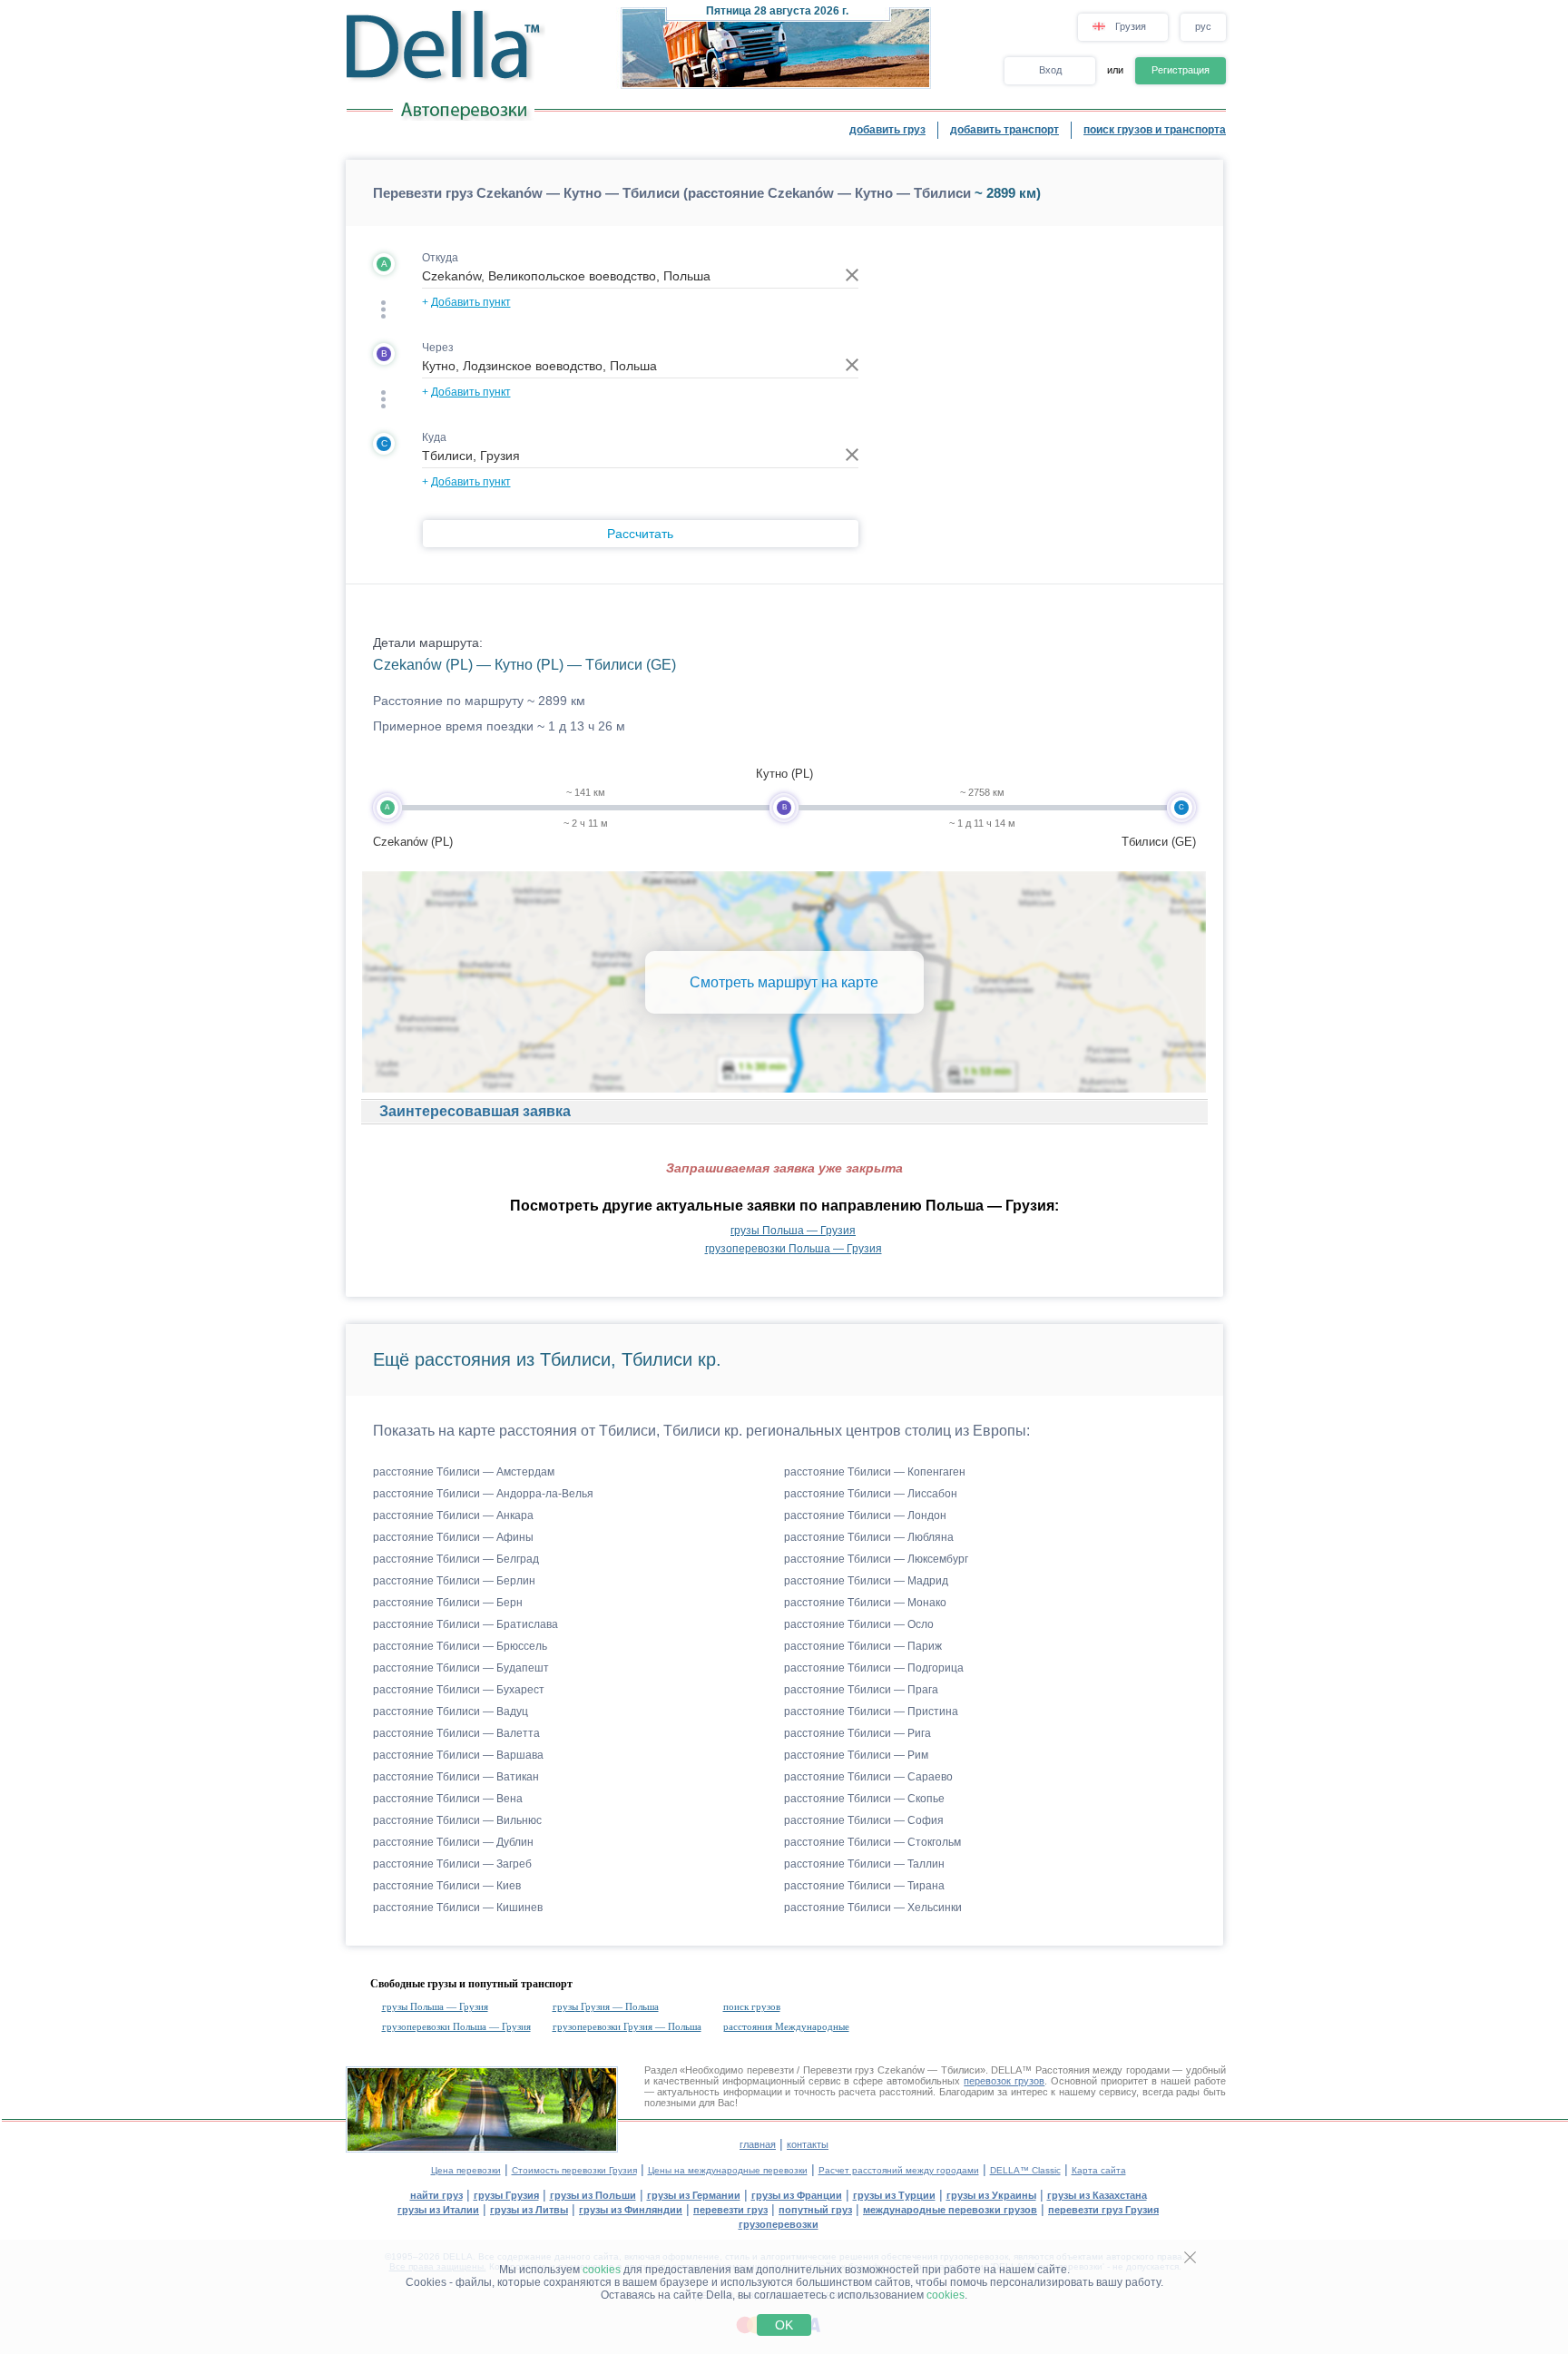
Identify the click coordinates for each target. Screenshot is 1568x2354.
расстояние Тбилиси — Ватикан (456, 1777)
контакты (808, 2144)
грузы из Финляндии (631, 2210)
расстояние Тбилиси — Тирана (864, 1886)
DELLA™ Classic (1025, 2170)
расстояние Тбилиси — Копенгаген (875, 1472)
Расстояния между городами (1102, 2070)
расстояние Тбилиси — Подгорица (874, 1668)
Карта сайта (1099, 2170)
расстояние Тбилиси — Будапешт (461, 1668)
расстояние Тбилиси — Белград (456, 1559)
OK (784, 2325)
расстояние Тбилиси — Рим (856, 1755)
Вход (1050, 70)
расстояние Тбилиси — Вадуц (451, 1712)
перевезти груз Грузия (1103, 2210)
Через (438, 348)
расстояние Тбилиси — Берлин (454, 1581)
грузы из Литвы (529, 2210)
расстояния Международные (786, 2026)
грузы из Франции (797, 2195)
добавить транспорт (1004, 130)
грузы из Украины (991, 2195)
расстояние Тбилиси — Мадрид (866, 1581)
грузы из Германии (694, 2195)
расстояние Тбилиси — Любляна (869, 1537)
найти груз (436, 2195)
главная (758, 2144)
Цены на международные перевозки (728, 2170)
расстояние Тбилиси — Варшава (458, 1755)
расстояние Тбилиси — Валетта (456, 1733)
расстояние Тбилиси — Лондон (865, 1515)
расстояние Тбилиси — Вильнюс (457, 1820)
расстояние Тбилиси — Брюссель (460, 1646)
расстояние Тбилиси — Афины (453, 1537)
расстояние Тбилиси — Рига (857, 1733)
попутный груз (815, 2210)
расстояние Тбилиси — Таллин (864, 1864)
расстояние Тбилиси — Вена (448, 1799)
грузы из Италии (438, 2210)
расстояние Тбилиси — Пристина (871, 1712)
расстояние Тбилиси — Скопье (864, 1799)
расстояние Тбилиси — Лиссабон (871, 1494)
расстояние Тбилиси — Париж (863, 1646)
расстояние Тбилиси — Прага (861, 1690)
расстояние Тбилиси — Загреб (452, 1864)
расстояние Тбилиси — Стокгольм (872, 1842)
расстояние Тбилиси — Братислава (465, 1624)
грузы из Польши (593, 2195)
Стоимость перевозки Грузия (574, 2170)
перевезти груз (730, 2210)
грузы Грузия (506, 2195)
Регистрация (1181, 70)
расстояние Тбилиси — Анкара (453, 1515)
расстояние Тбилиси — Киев (447, 1886)
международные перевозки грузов (950, 2210)
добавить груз (887, 130)
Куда (434, 437)
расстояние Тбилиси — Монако (865, 1603)
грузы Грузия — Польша (606, 2006)
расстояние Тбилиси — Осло (859, 1624)
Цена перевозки (466, 2170)
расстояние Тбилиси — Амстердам (464, 1472)
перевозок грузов (1004, 2081)
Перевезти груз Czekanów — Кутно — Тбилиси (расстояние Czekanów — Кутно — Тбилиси (672, 193)
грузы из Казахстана (1097, 2195)
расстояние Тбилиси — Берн (448, 1603)
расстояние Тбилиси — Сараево (868, 1777)
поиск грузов (752, 2006)
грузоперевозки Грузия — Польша (627, 2026)
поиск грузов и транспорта (1155, 130)
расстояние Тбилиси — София (864, 1820)
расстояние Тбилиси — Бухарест (459, 1690)
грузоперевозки (779, 2224)
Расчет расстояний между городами (899, 2170)
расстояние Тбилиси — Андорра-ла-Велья (483, 1494)
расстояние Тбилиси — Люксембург (876, 1559)
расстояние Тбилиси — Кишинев (458, 1908)
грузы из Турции (894, 2195)
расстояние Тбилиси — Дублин (453, 1842)
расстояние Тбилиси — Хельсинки (873, 1908)
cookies (602, 2270)
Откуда (440, 258)
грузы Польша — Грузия (793, 1231)
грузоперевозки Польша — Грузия (794, 1249)
